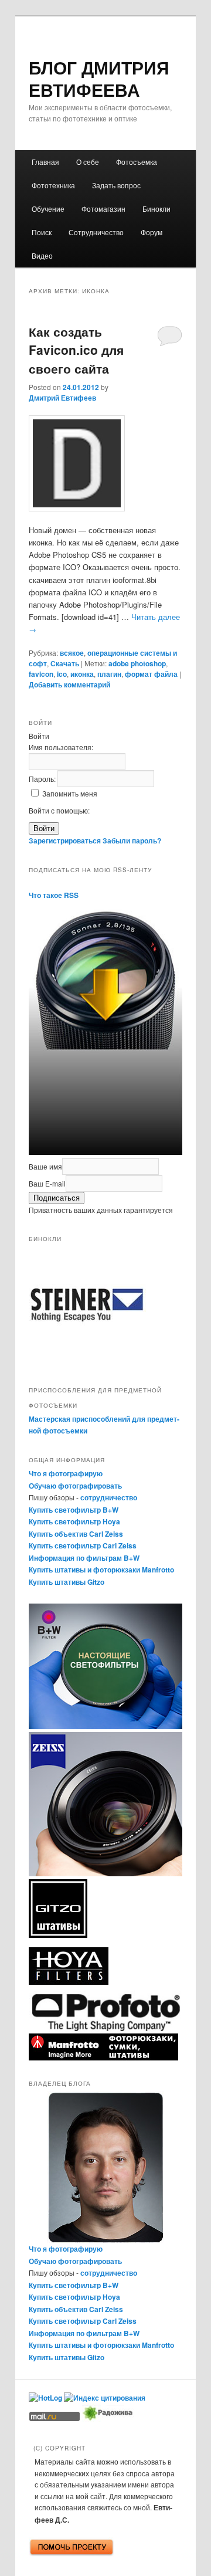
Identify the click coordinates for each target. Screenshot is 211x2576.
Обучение (48, 209)
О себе (88, 162)
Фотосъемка (137, 162)
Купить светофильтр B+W (74, 1510)
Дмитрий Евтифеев (62, 398)
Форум (152, 232)
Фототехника (53, 185)
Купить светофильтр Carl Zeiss (83, 1545)
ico (62, 674)
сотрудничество (109, 1497)
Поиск (42, 232)
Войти (44, 828)
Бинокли (156, 209)
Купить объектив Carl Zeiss (76, 1534)
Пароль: (43, 779)
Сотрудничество (96, 232)
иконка (82, 674)
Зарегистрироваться (65, 840)
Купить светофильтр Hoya (74, 1521)
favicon (41, 674)
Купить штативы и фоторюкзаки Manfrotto (101, 1570)
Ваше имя (45, 1166)
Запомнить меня (70, 793)
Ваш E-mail (47, 1183)
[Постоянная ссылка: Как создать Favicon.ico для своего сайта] (105, 463)
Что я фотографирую (66, 1473)
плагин (109, 674)
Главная (45, 162)
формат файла (151, 674)
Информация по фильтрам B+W (84, 1558)
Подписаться (57, 1198)
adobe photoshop (137, 663)
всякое (72, 653)
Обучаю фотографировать (75, 1486)
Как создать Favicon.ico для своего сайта (76, 350)
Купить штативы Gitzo (67, 1582)
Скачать (65, 663)
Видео (42, 255)
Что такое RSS (54, 895)
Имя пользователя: (61, 747)
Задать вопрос (116, 185)
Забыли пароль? (132, 840)
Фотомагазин (103, 209)
